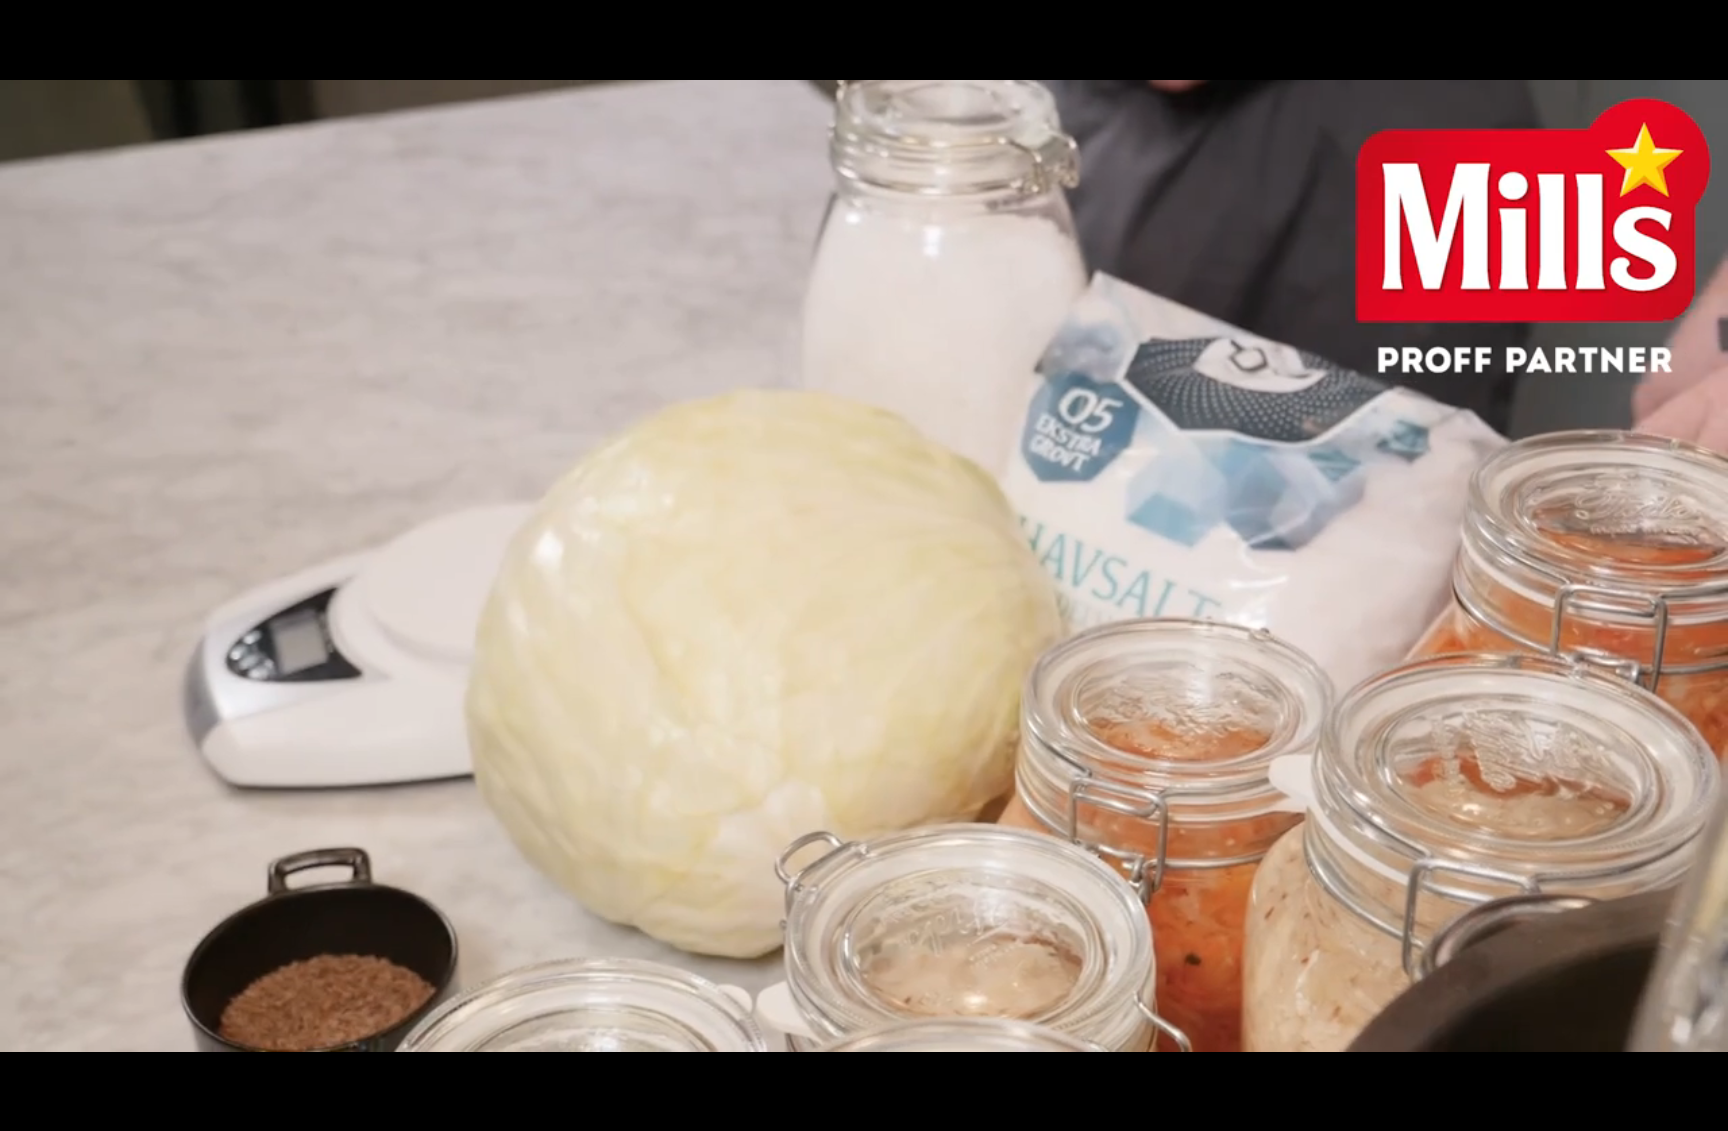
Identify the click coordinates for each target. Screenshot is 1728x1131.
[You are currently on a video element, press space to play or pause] (864, 565)
